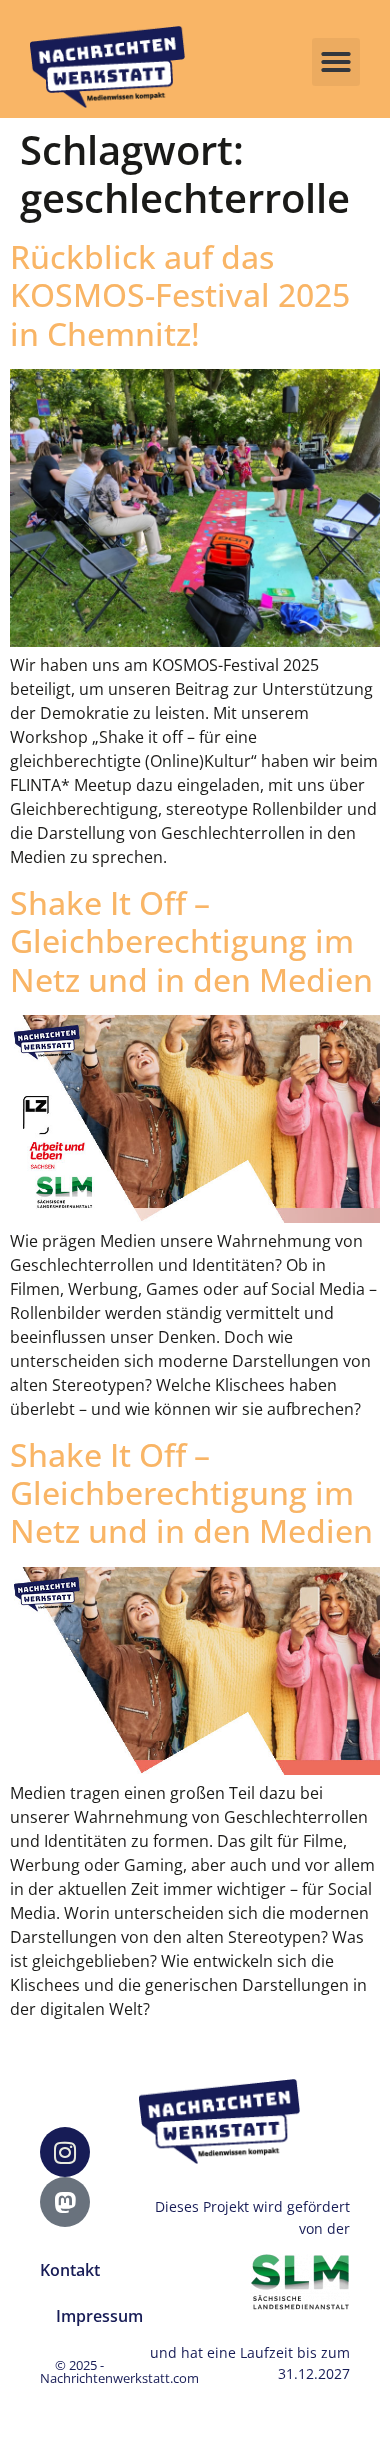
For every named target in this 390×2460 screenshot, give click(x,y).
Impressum (99, 2316)
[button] (336, 62)
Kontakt (70, 2270)
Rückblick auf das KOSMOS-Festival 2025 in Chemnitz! (180, 295)
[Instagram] (65, 2152)
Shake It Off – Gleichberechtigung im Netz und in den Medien (191, 941)
